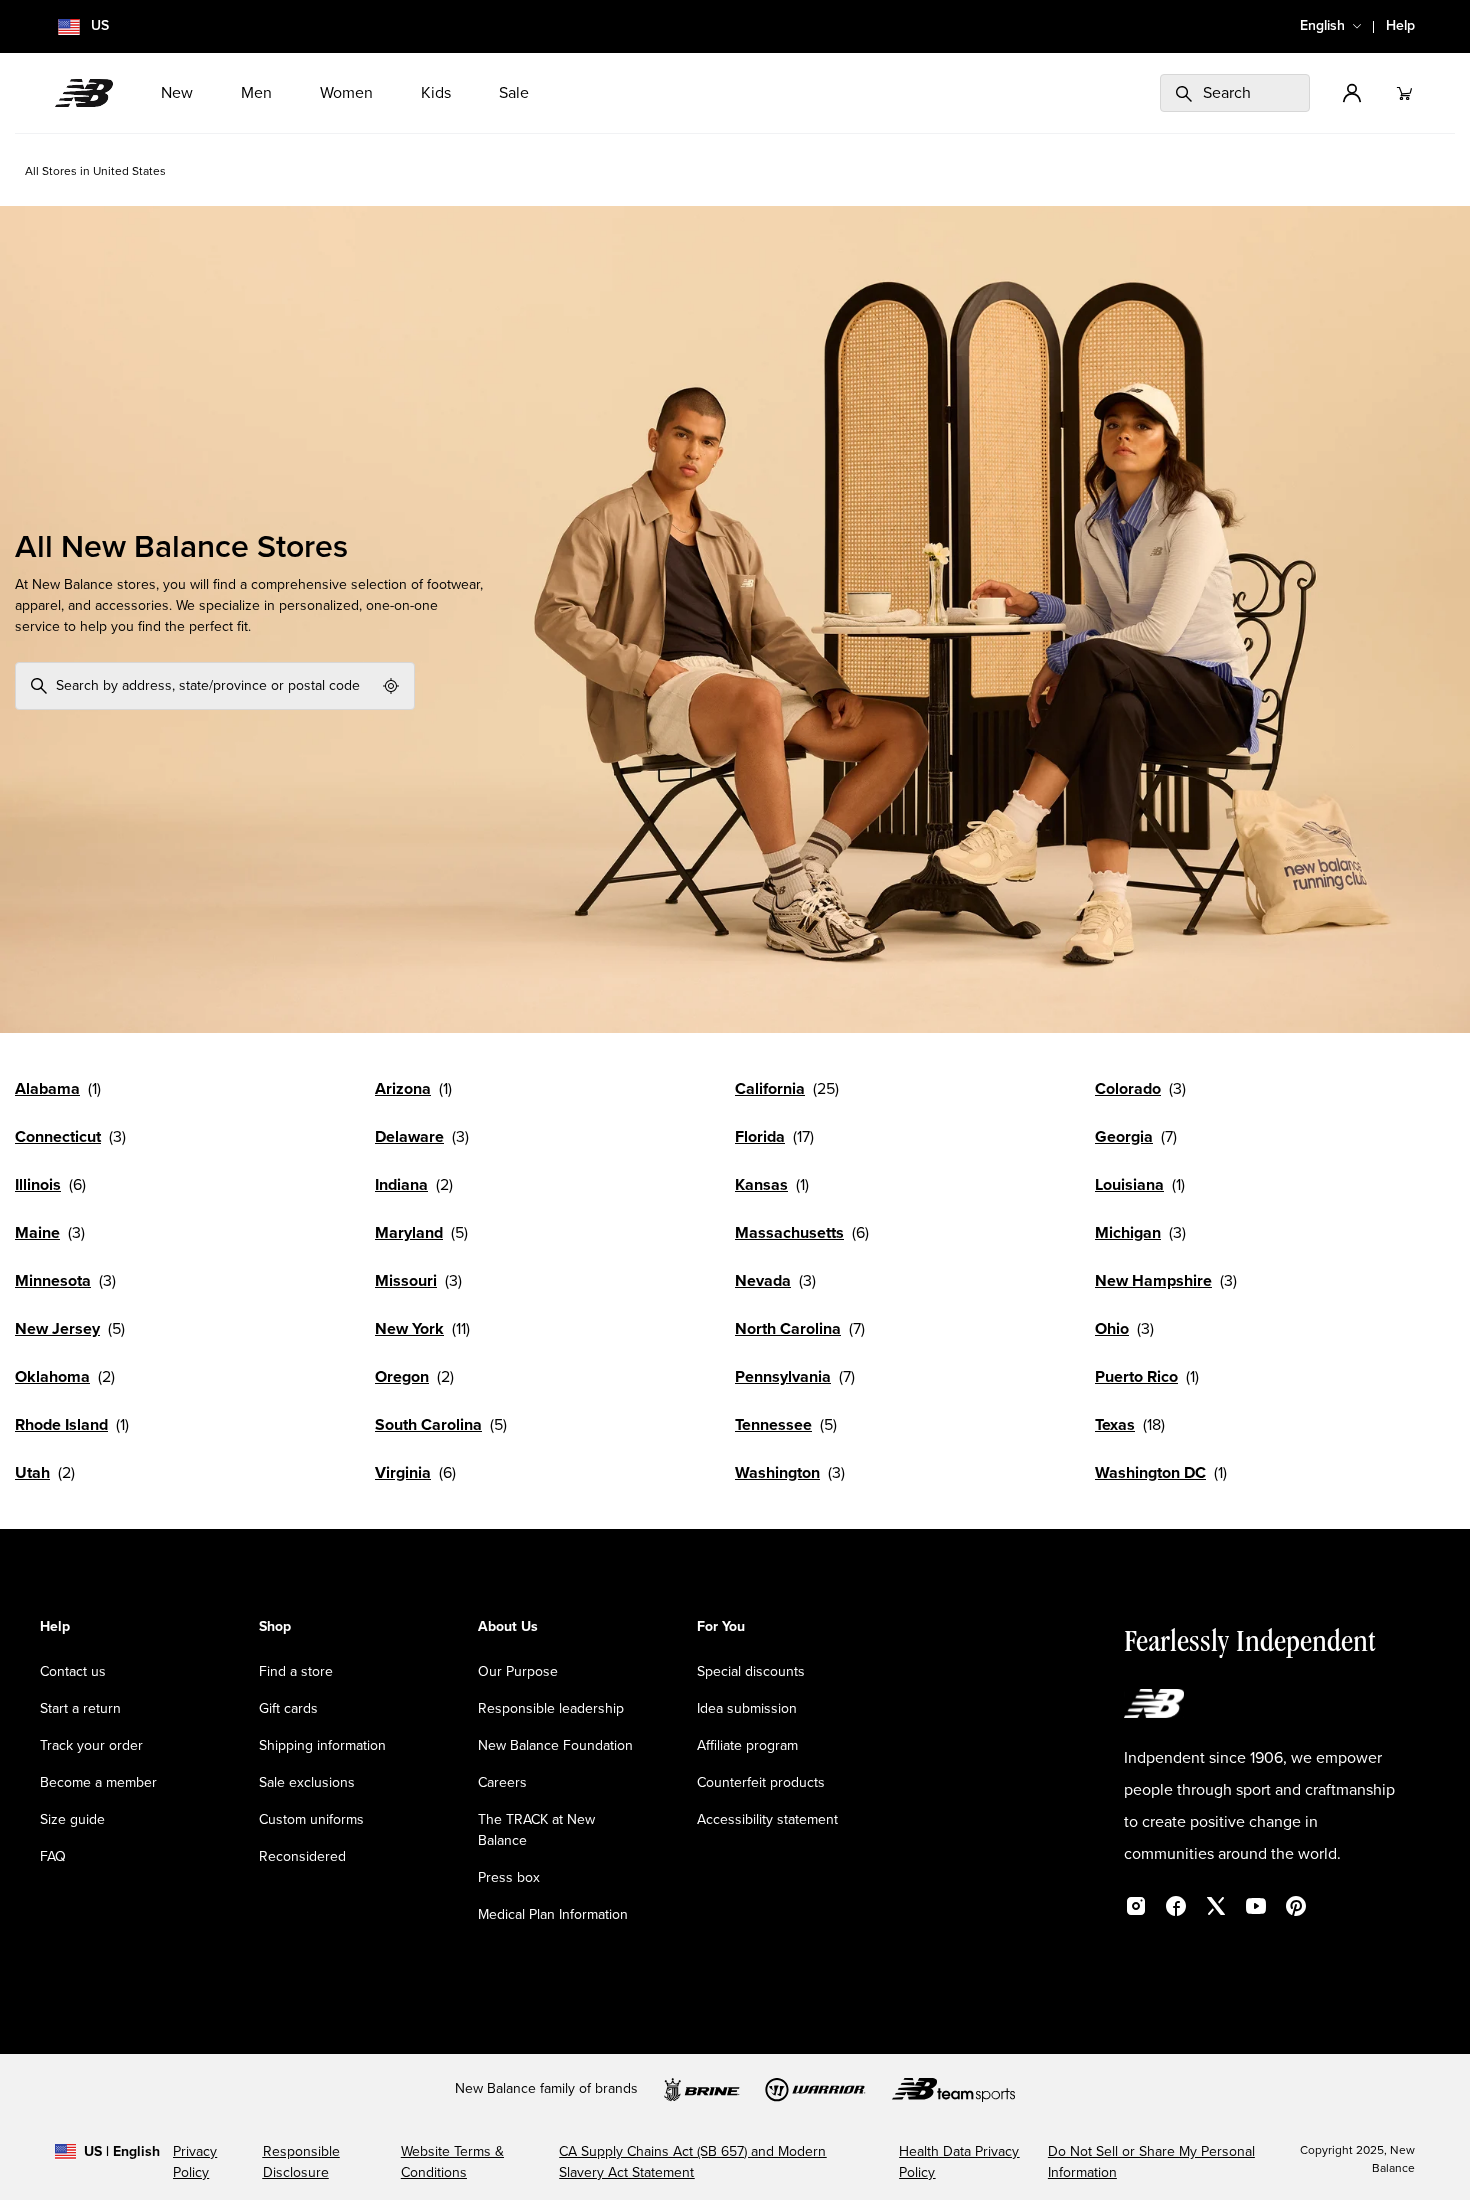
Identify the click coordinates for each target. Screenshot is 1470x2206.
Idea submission (747, 1709)
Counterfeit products (761, 1783)
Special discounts (751, 1672)
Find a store (296, 1672)
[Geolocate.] (391, 686)
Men (256, 93)
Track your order (91, 1746)
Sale (514, 93)
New (177, 93)
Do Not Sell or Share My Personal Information (1151, 2162)
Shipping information (322, 1746)
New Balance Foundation (555, 1746)
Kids (436, 93)
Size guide (72, 1820)
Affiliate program (747, 1746)
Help (1400, 26)
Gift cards (288, 1709)
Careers (502, 1783)
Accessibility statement (767, 1820)
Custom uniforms (311, 1820)
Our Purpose (518, 1672)
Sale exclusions (307, 1783)
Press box (509, 1878)
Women (346, 93)
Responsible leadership (551, 1709)
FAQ (53, 1857)
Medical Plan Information (553, 1915)
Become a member (98, 1783)
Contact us (73, 1672)
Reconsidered (302, 1857)
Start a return (80, 1709)
